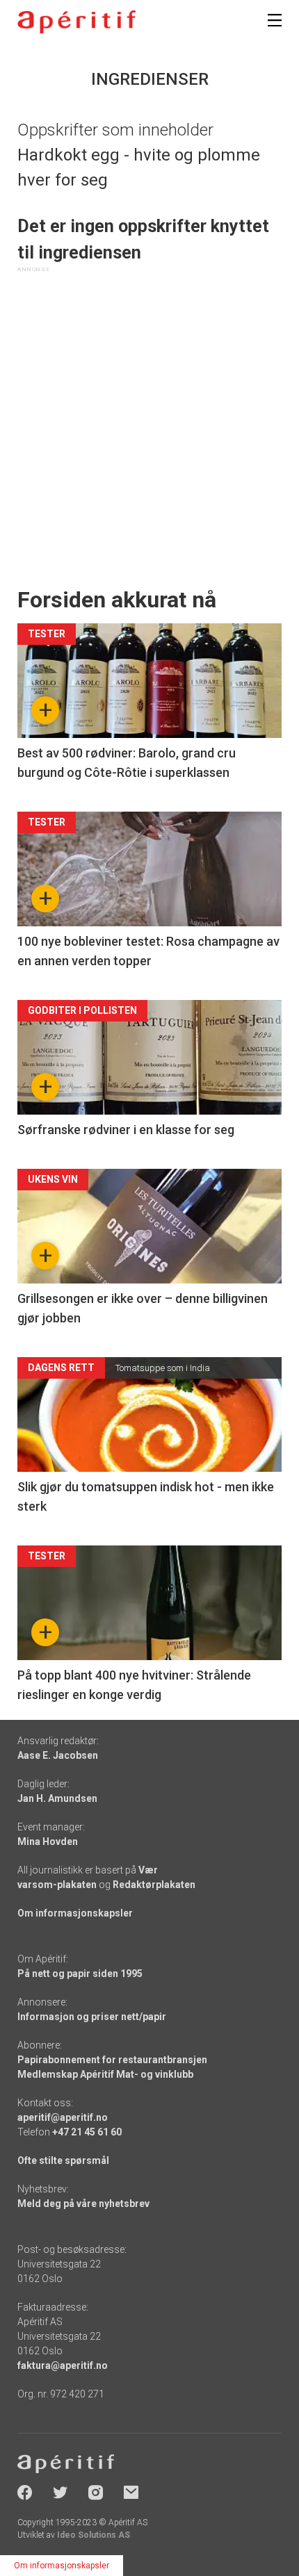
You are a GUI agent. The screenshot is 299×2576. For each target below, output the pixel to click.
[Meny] (275, 20)
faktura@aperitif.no (63, 2365)
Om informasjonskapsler (75, 1913)
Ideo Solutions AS (94, 2535)
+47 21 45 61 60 (87, 2132)
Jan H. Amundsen (57, 1798)
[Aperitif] (76, 22)
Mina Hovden (48, 1841)
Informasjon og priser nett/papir (92, 2017)
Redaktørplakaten (154, 1885)
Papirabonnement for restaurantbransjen (112, 2060)
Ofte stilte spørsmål (63, 2160)
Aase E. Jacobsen (58, 1755)
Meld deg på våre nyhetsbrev (83, 2204)
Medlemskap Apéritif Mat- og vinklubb (105, 2074)
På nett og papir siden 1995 (80, 1974)
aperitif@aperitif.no (63, 2117)
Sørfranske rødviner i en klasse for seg (126, 1130)
